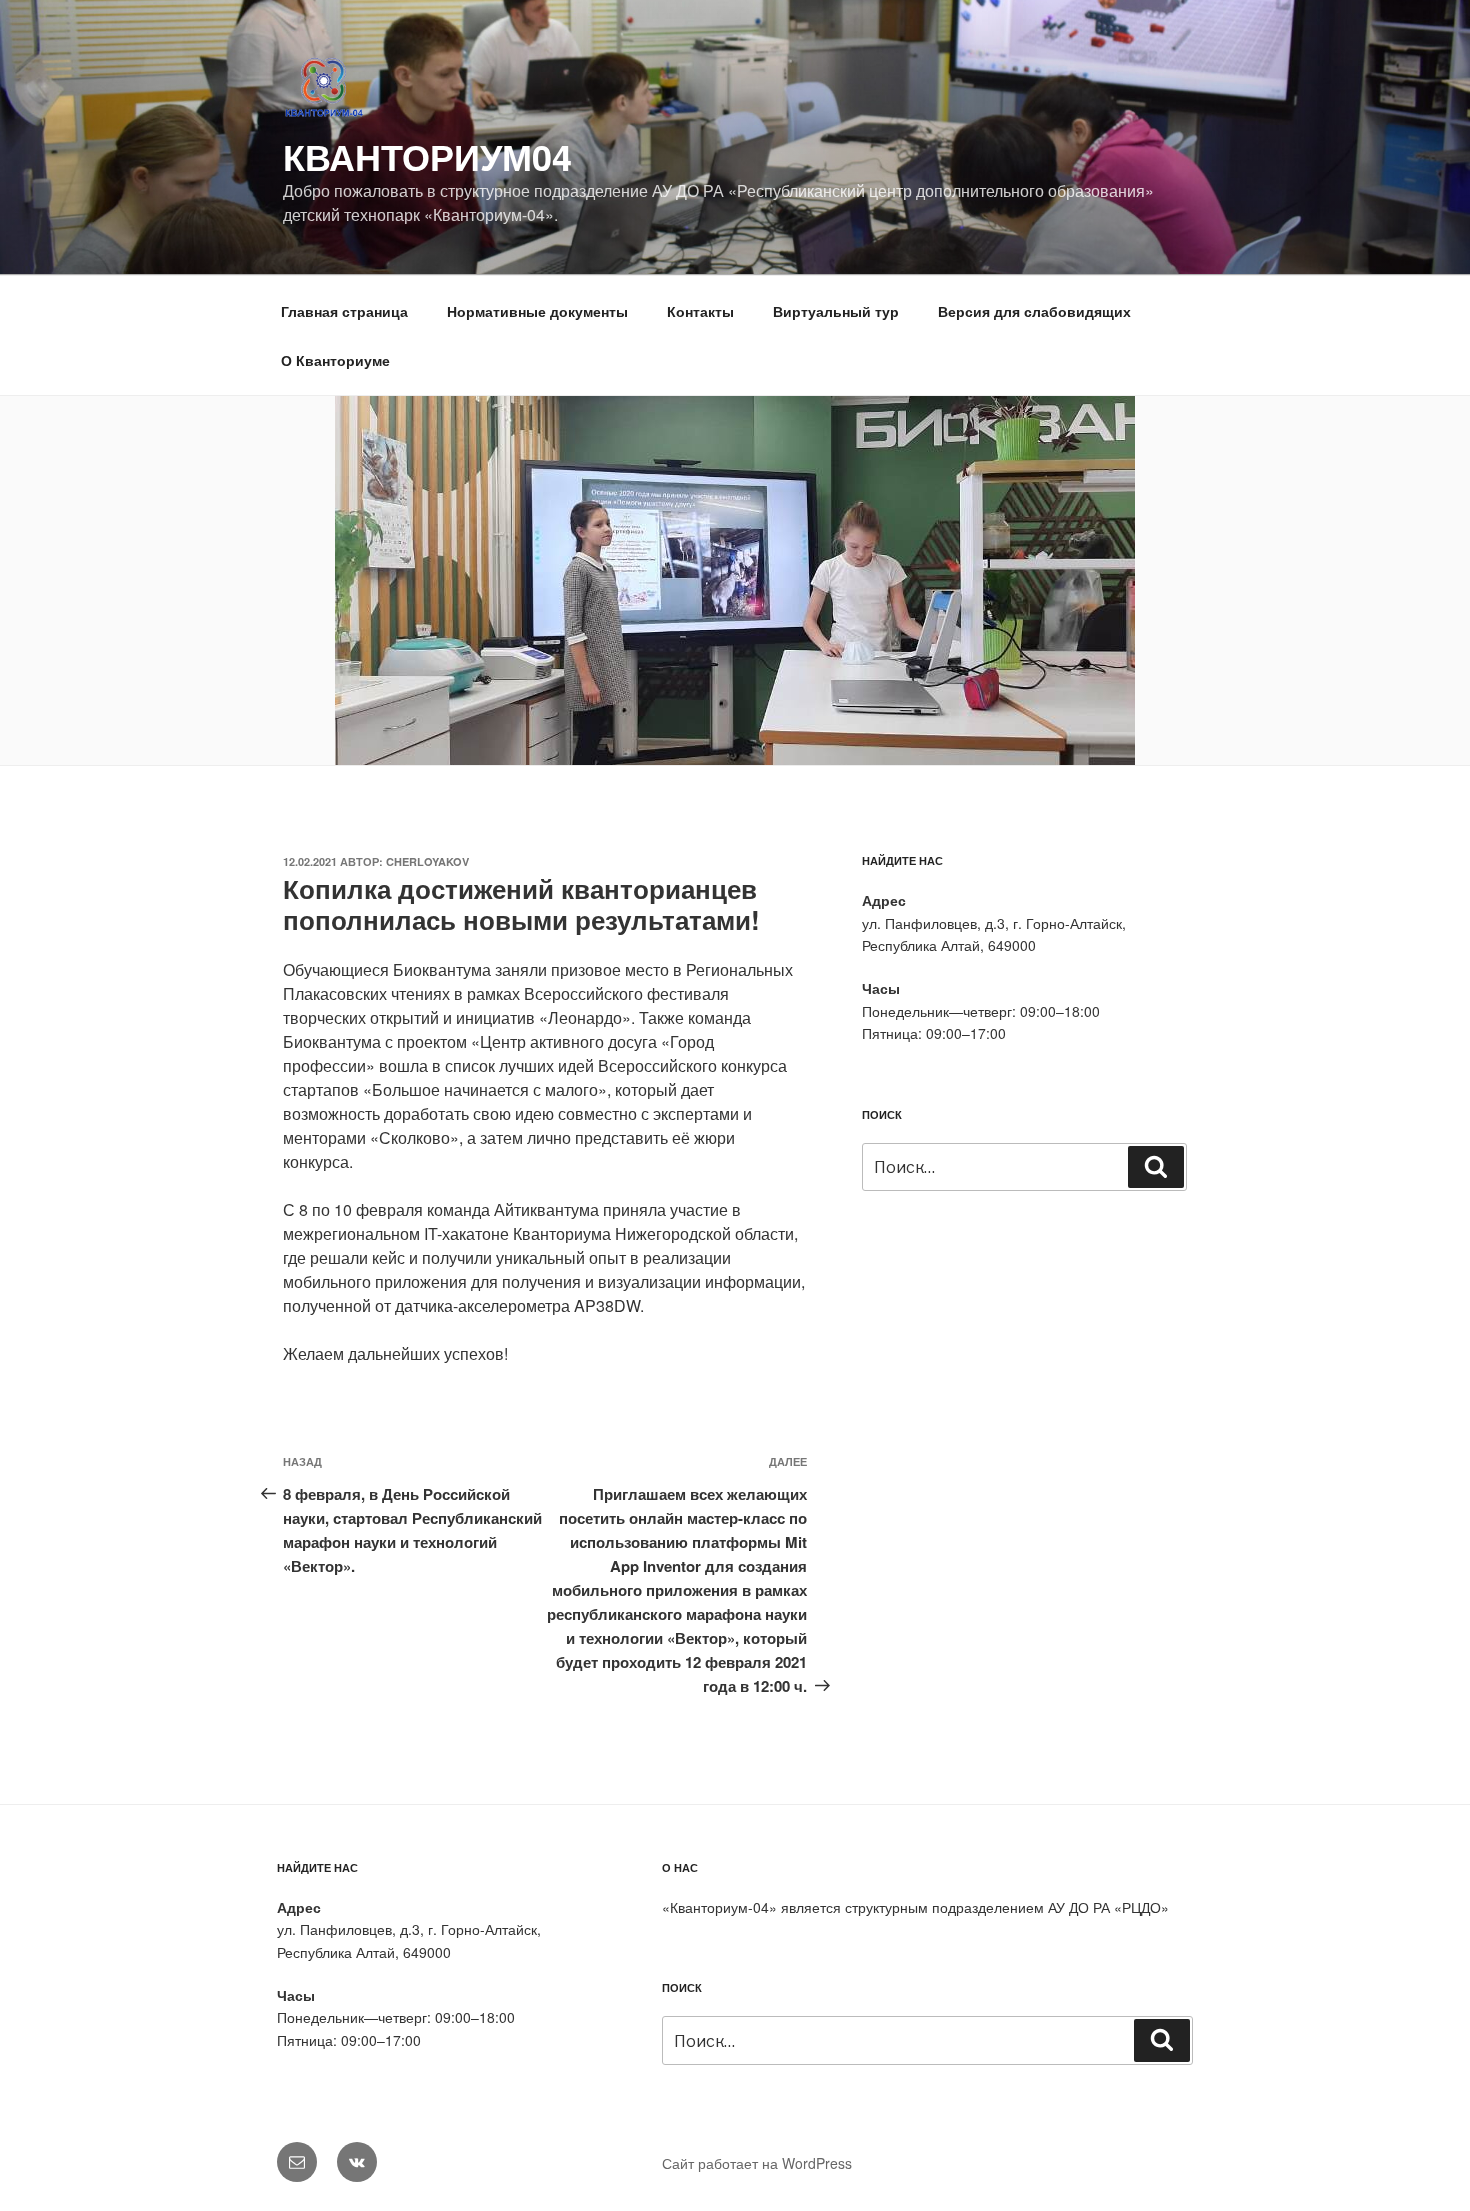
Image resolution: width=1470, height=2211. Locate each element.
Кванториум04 (427, 156)
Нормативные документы (537, 311)
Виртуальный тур (836, 311)
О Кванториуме (335, 360)
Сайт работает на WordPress (757, 2163)
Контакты (700, 311)
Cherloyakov (427, 861)
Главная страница (344, 311)
